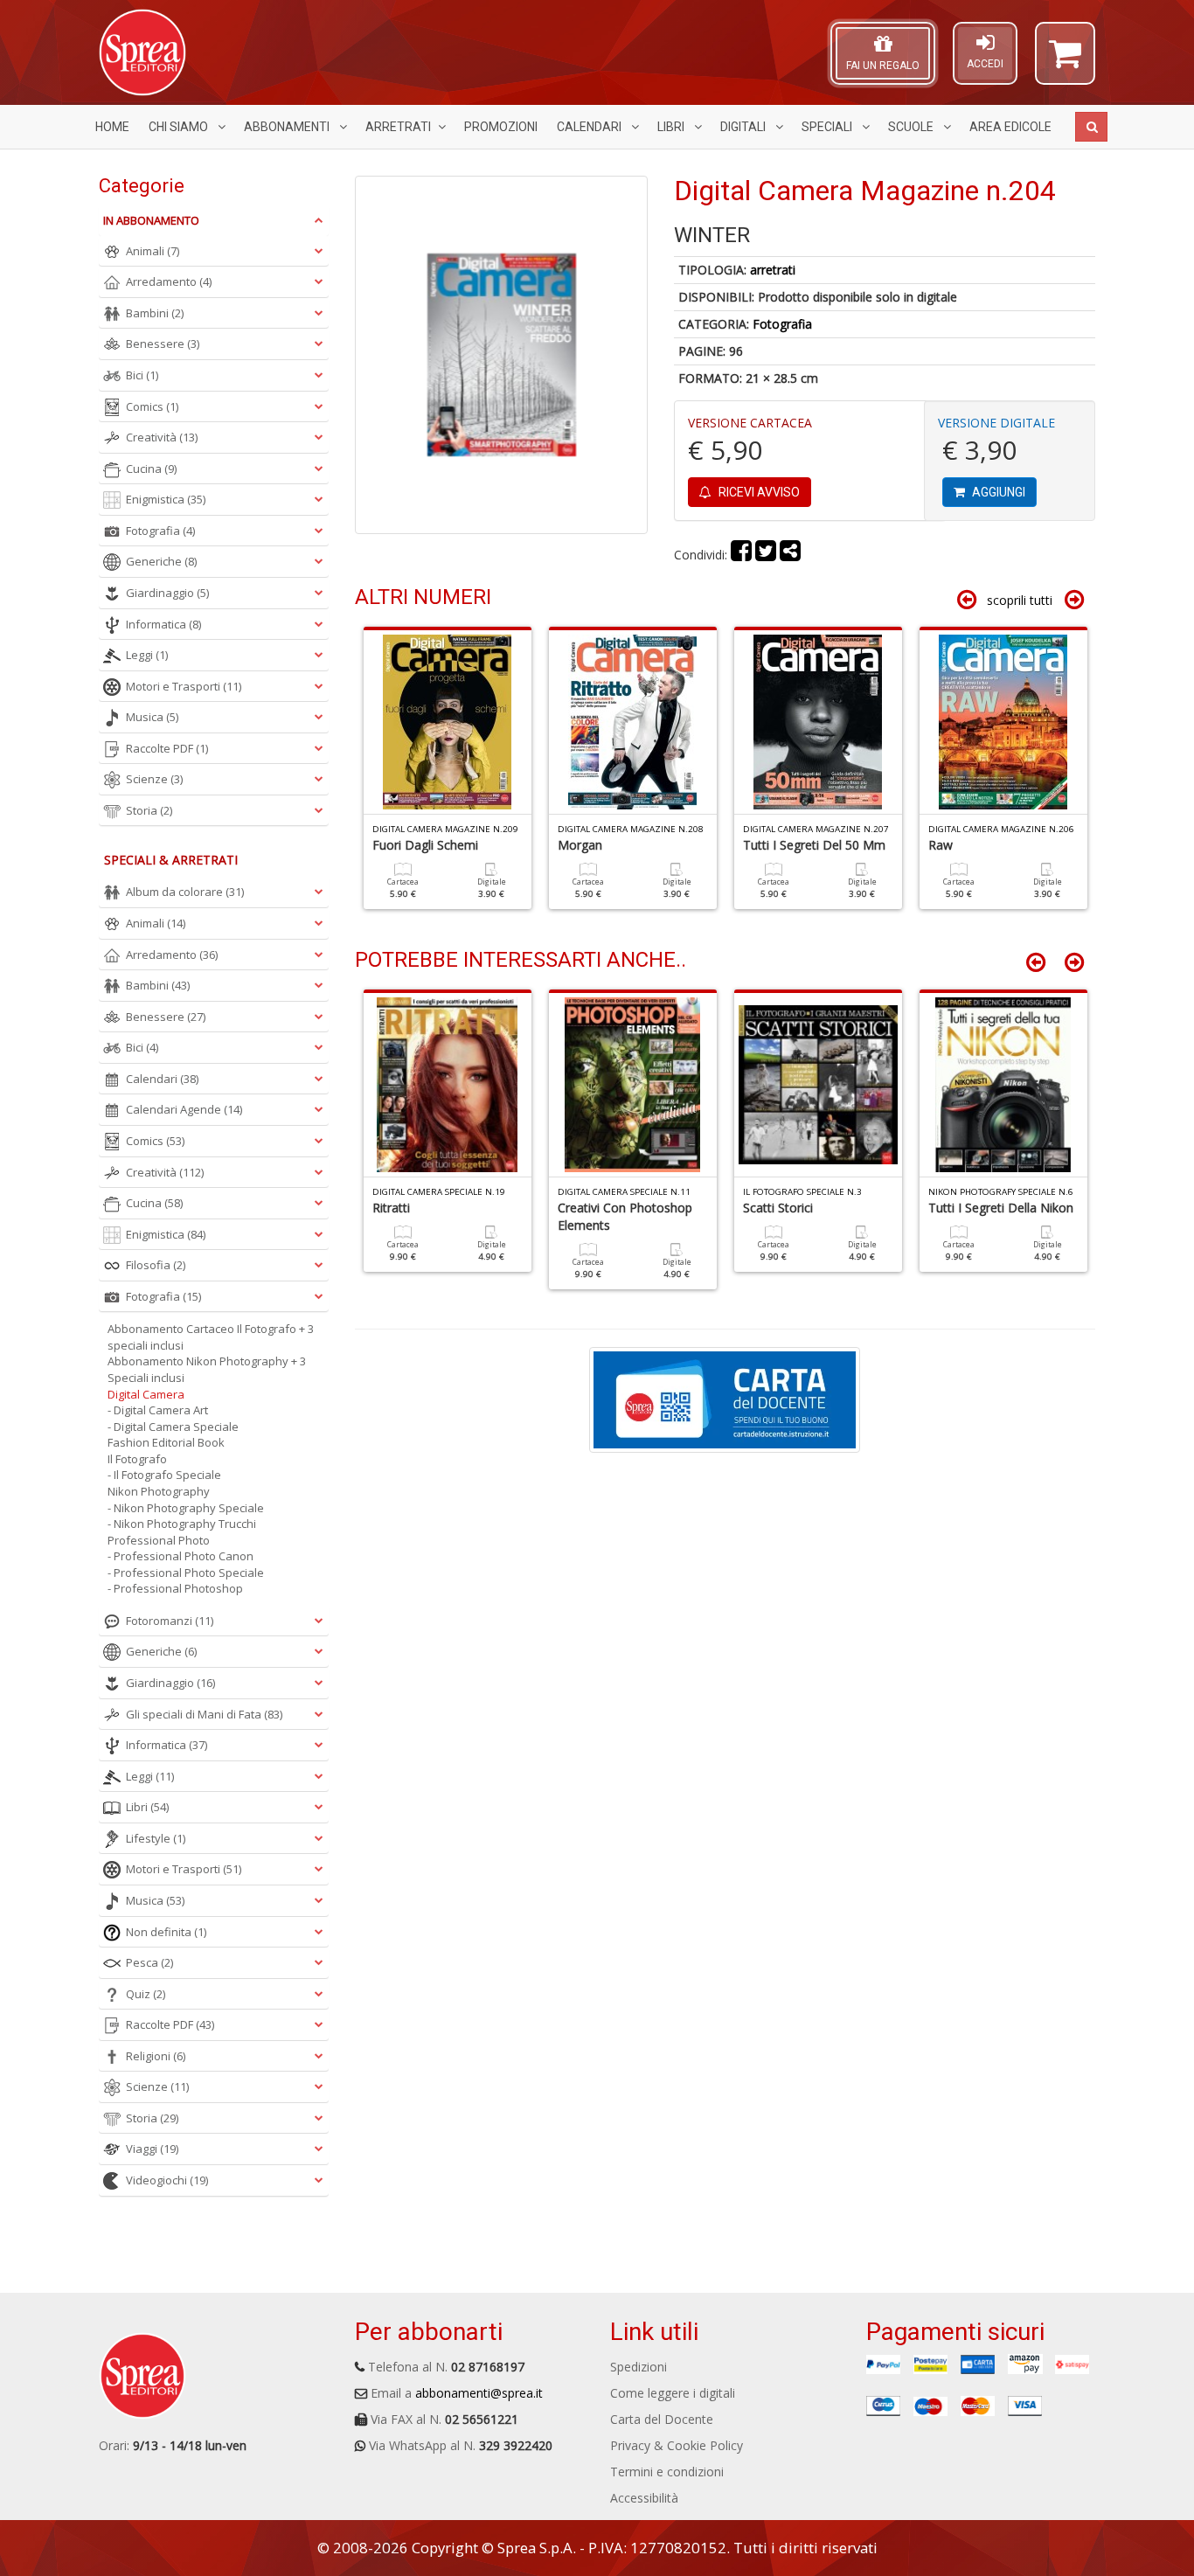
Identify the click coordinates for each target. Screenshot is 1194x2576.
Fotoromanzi (170, 1621)
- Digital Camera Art (158, 1410)
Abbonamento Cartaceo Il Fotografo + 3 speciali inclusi (211, 1337)
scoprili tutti (1020, 600)
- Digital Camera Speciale (173, 1427)
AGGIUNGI (997, 492)
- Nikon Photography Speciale (186, 1508)
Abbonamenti (288, 127)
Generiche (161, 561)
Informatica (163, 624)
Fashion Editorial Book (166, 1442)
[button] (1065, 61)
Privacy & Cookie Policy (677, 2445)
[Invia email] (790, 555)
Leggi (147, 655)
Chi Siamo (180, 127)
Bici (142, 375)
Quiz (146, 1994)
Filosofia (156, 1265)
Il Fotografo (137, 1459)
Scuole (912, 127)
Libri (672, 127)
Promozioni (501, 127)
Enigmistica (166, 499)
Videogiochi (167, 2180)
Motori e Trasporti (184, 686)
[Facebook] (741, 555)
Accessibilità (644, 2498)
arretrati (773, 270)
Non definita (166, 1932)
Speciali (828, 127)
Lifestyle (156, 1838)
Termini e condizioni (667, 2472)
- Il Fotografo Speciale (164, 1475)
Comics (152, 406)
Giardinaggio (167, 593)
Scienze (154, 779)
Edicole (1010, 127)
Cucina (151, 469)
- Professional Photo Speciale (186, 1573)
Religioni (156, 2056)
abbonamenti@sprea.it (479, 2393)
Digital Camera (146, 1394)
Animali (153, 251)
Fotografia (782, 324)
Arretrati (398, 127)
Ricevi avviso (758, 492)
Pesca (149, 1962)
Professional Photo (159, 1540)
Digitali (744, 127)
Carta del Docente (662, 2419)
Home (112, 127)
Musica (152, 717)
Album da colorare (185, 892)
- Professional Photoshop (175, 1588)
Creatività (162, 437)
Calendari (590, 127)
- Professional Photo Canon (180, 1556)
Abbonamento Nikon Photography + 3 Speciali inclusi (207, 1369)
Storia (149, 810)
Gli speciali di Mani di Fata (204, 1714)
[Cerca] (1091, 127)
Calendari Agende (184, 1109)
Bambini (155, 313)
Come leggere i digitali (673, 2393)
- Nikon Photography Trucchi (182, 1524)
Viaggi (152, 2149)
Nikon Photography (159, 1491)
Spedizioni (639, 2367)
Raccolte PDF (167, 748)
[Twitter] (766, 555)
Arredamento (169, 281)
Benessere (163, 344)
